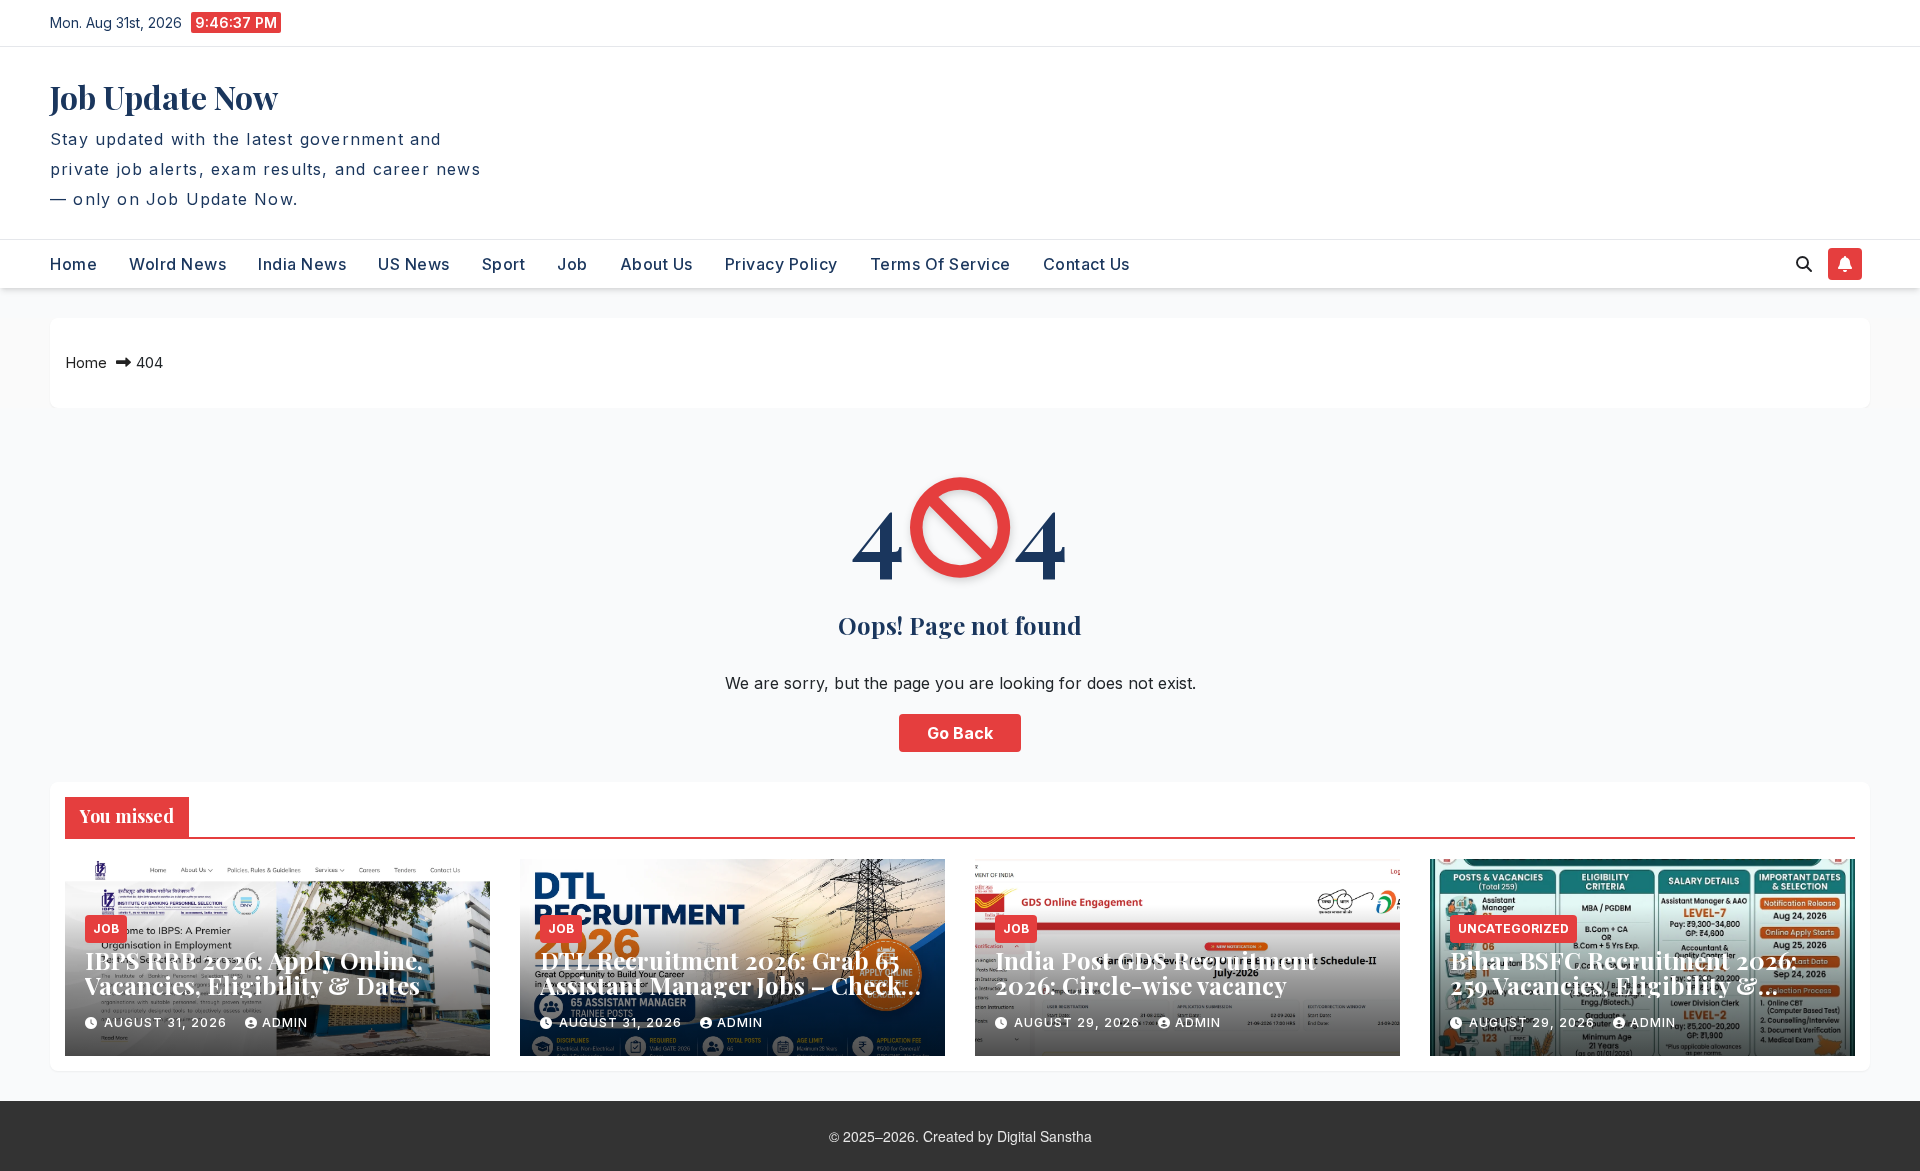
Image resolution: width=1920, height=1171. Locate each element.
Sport (504, 264)
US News (414, 264)
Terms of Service (940, 264)
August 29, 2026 (1079, 1022)
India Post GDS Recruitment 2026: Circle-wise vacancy (1155, 972)
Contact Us (1086, 264)
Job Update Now (164, 96)
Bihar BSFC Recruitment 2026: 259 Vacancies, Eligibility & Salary (1623, 985)
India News (302, 264)
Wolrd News (177, 264)
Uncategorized (1513, 928)
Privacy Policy (781, 264)
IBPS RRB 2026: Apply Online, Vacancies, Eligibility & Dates (254, 972)
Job (572, 264)
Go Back (960, 733)
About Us (656, 264)
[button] (1804, 264)
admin (285, 1022)
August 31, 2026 (167, 1022)
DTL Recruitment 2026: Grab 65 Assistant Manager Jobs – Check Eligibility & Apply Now (720, 985)
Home (73, 264)
